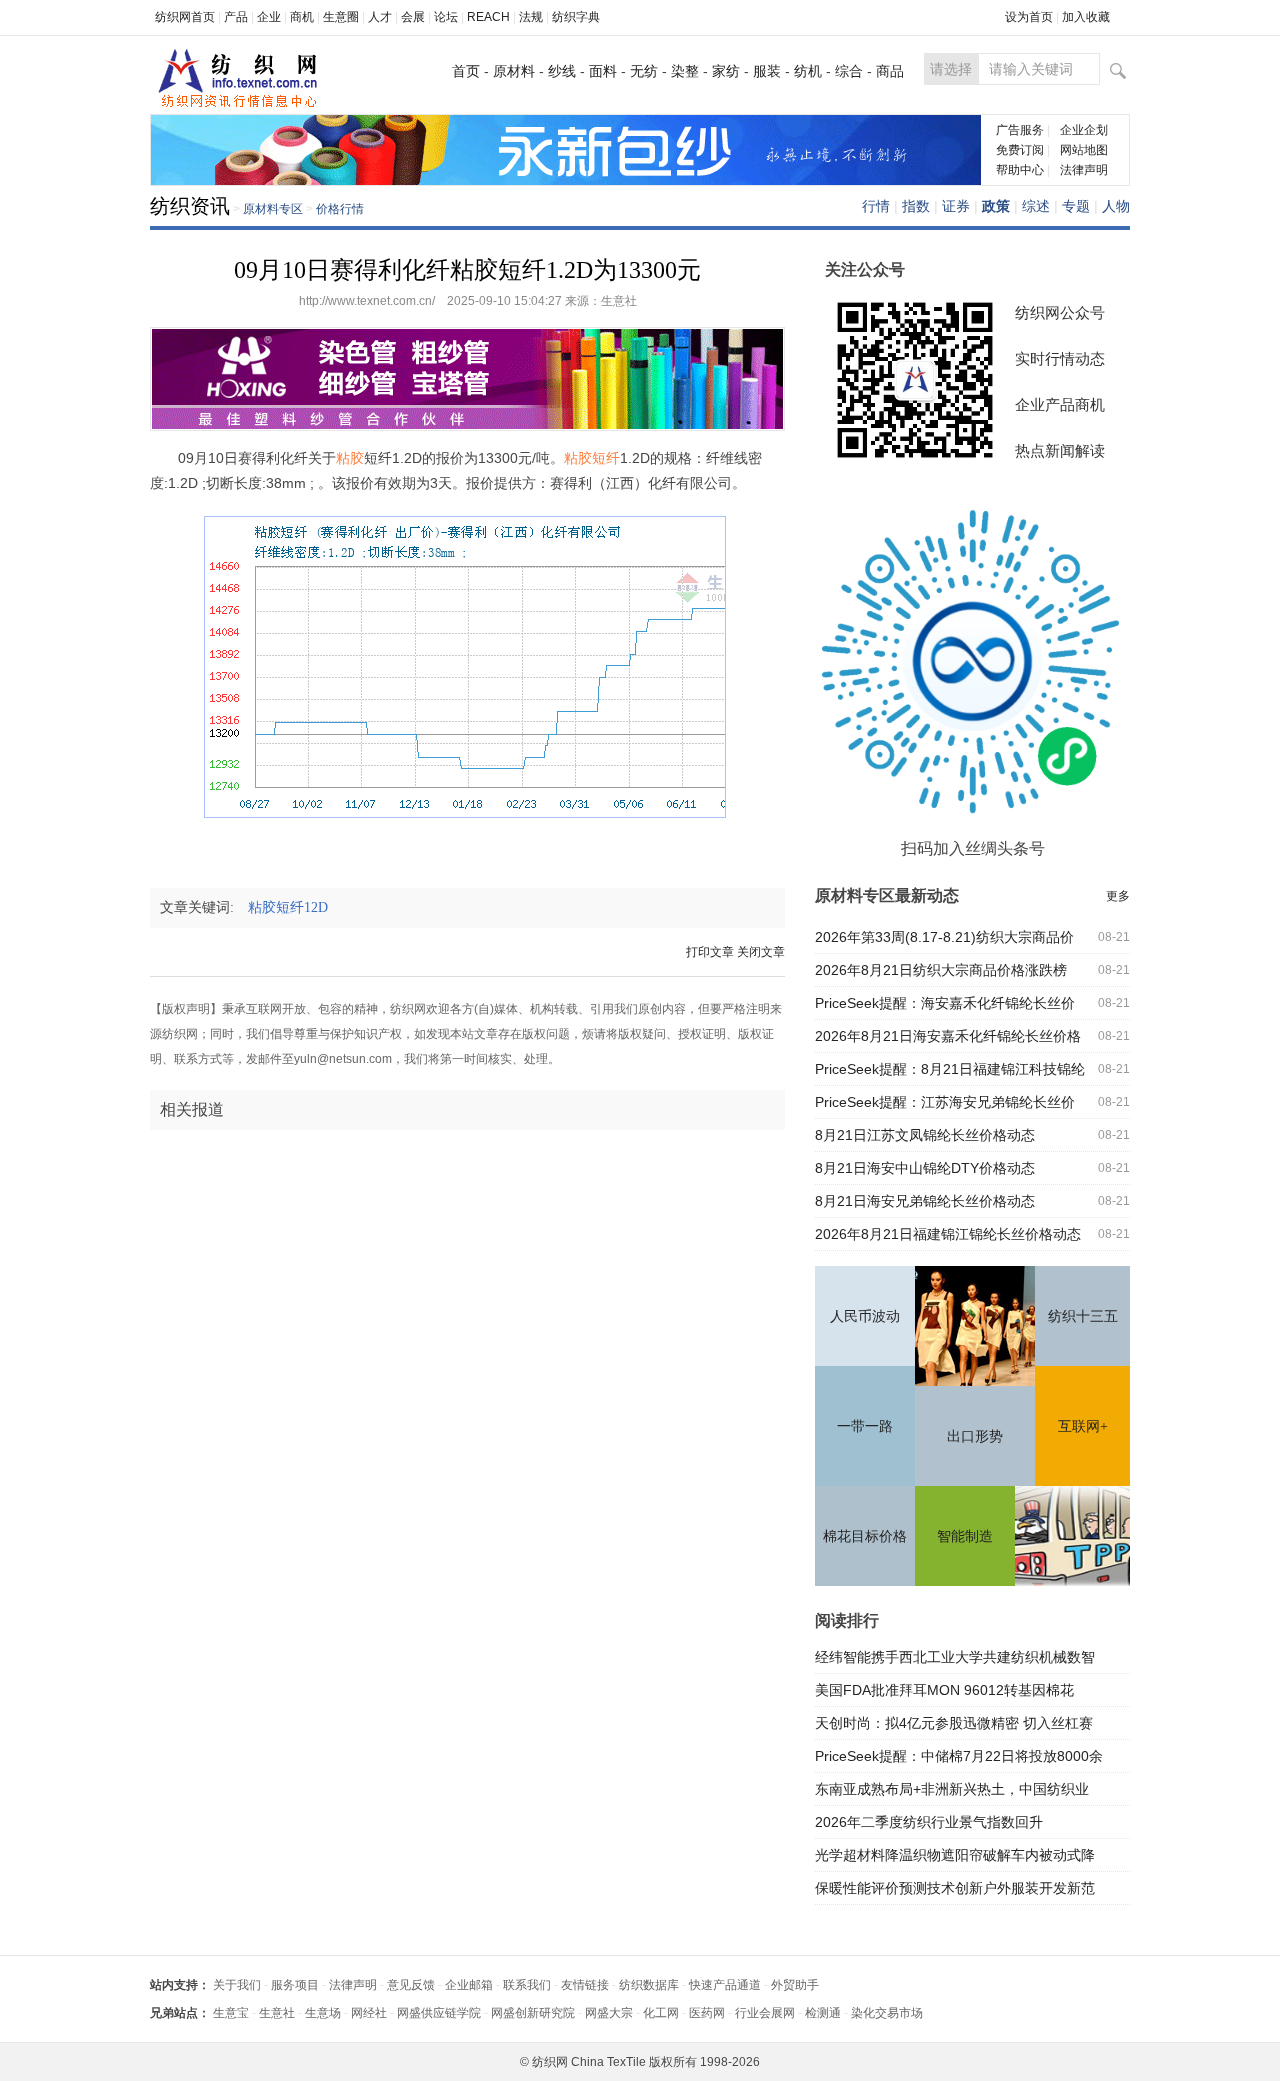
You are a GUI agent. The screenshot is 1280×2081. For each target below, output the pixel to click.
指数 (916, 206)
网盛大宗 (609, 2013)
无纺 (644, 71)
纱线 (562, 71)
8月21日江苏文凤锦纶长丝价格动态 (925, 1135)
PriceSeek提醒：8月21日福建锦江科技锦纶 (950, 1069)
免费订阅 (1020, 150)
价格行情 (340, 209)
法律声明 (1084, 170)
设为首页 (1029, 17)
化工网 (661, 2013)
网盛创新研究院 (533, 2013)
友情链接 (585, 1985)
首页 (466, 71)
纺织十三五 (1083, 1316)
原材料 (514, 71)
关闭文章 (761, 952)
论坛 (446, 17)
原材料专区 (273, 209)
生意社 (277, 2013)
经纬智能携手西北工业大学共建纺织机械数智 (955, 1657)
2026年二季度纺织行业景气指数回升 (929, 1822)
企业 (269, 17)
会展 (413, 17)
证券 (956, 206)
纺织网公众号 (1060, 312)
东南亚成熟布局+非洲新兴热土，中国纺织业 (952, 1789)
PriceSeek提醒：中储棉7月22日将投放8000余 (959, 1756)
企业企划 (1084, 130)
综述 (1036, 206)
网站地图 (1084, 150)
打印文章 (710, 952)
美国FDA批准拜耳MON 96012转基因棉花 (944, 1690)
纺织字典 (576, 17)
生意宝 (231, 2013)
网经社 (369, 2013)
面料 (603, 71)
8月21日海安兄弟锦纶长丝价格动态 (925, 1201)
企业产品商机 (1060, 404)
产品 (236, 17)
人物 (1116, 206)
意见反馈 (411, 1985)
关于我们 (237, 1985)
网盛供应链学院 (439, 2013)
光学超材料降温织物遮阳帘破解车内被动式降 (955, 1855)
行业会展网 (765, 2013)
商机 (302, 17)
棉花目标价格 (865, 1536)
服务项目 (295, 1985)
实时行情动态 (1060, 358)
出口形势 (975, 1436)
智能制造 (965, 1536)
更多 (1118, 896)
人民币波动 (865, 1316)
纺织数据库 (649, 1985)
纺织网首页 (185, 17)
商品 (890, 71)
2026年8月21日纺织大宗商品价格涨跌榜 (941, 970)
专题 (1076, 206)
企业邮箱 (469, 1985)
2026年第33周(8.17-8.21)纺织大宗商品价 (944, 937)
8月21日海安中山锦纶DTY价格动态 (925, 1168)
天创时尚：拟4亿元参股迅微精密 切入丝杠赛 (954, 1723)
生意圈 (341, 17)
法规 (531, 17)
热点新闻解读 (1060, 450)
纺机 (808, 71)
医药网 (707, 2013)
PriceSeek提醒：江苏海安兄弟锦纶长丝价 (945, 1102)
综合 (849, 71)
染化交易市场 (887, 2013)
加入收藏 (1086, 17)
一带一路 (865, 1426)
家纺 (726, 71)
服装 (767, 71)
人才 (380, 17)
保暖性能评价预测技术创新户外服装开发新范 (955, 1888)
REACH (488, 17)
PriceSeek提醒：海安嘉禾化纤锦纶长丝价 (945, 1003)
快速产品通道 (725, 1985)
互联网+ (1083, 1426)
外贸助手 (795, 1985)
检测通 (823, 2013)
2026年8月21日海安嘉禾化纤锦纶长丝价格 (948, 1036)
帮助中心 (1020, 170)
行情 (876, 206)
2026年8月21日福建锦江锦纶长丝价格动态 (948, 1234)
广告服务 (1020, 130)
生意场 (323, 2013)
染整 (685, 71)
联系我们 (527, 1985)
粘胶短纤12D (294, 907)
